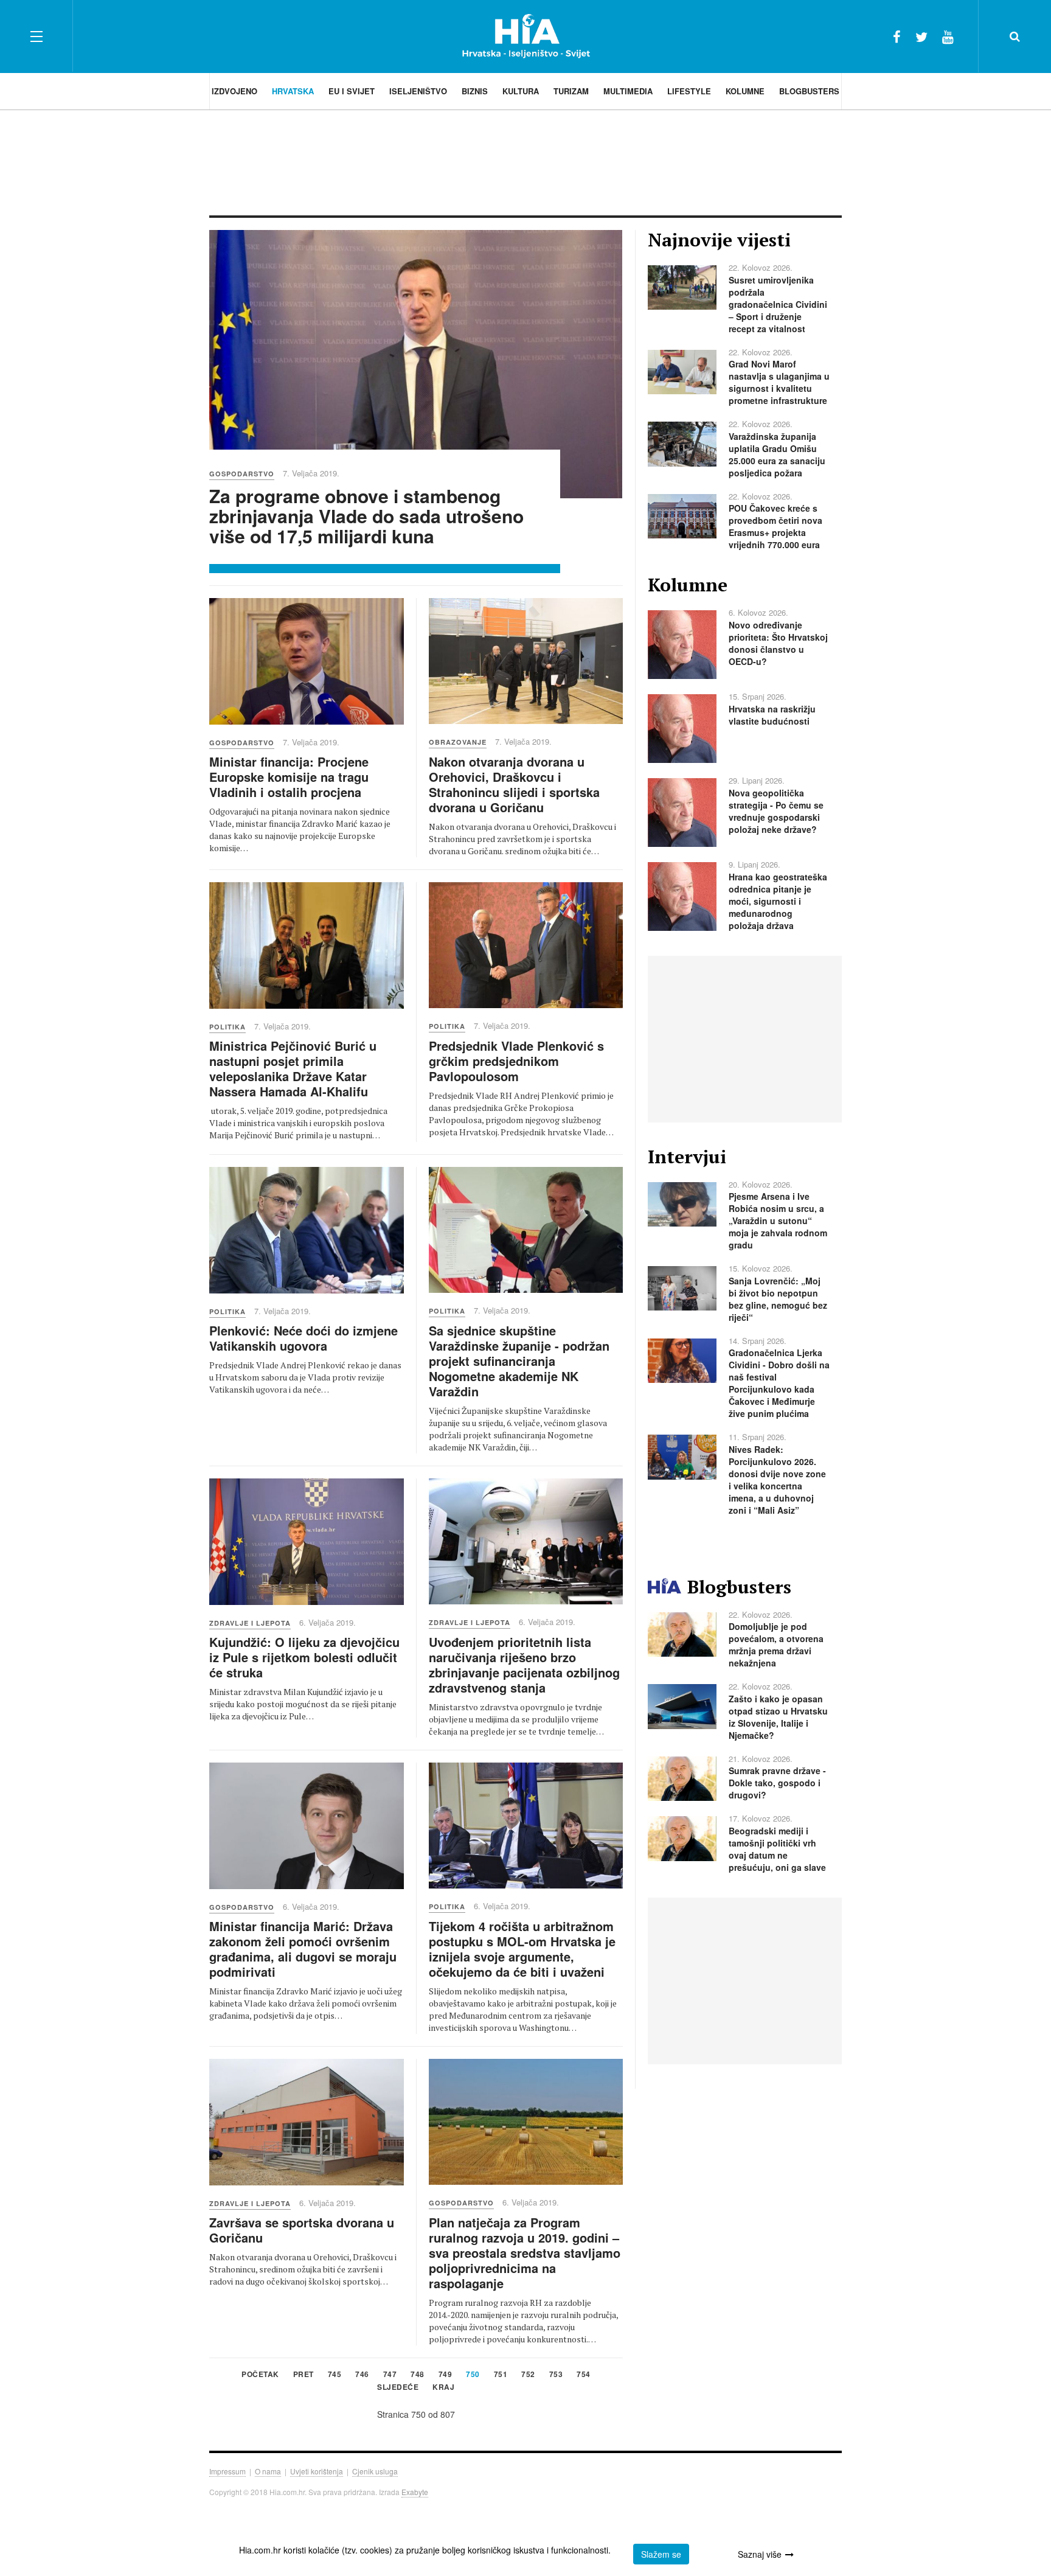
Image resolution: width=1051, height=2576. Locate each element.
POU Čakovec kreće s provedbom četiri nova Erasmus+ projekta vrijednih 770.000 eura (775, 526)
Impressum (227, 2471)
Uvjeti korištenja (317, 2471)
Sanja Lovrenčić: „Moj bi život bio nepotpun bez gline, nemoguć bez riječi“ (778, 1299)
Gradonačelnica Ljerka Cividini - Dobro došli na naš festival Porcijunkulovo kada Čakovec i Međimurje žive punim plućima (779, 1383)
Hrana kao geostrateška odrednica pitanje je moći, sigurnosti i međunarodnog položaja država (778, 901)
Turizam (571, 91)
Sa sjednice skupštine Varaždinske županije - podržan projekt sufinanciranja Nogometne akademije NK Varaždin (519, 1361)
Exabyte (415, 2492)
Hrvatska (293, 91)
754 (584, 2375)
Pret (304, 2375)
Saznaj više (760, 2554)
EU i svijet (352, 91)
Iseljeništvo (418, 91)
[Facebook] (897, 36)
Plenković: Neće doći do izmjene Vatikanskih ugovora (304, 1338)
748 (418, 2375)
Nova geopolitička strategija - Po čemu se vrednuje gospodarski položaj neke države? (776, 811)
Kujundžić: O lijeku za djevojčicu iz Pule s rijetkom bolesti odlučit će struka (304, 1657)
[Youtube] (948, 36)
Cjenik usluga (375, 2471)
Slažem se (661, 2554)
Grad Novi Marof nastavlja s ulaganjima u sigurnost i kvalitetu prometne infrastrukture (779, 382)
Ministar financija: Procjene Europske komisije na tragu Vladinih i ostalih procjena (289, 777)
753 (556, 2375)
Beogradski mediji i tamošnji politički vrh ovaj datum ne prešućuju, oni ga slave (777, 1849)
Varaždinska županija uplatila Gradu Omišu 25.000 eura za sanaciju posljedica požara (777, 454)
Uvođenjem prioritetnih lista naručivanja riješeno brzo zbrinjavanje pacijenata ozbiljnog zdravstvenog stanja (524, 1665)
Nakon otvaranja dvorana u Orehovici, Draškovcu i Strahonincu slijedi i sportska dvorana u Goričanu (514, 784)
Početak (260, 2375)
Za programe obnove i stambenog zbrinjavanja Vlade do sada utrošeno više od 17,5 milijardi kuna (366, 516)
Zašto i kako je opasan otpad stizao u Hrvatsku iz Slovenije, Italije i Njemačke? (778, 1717)
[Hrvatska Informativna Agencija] (526, 36)
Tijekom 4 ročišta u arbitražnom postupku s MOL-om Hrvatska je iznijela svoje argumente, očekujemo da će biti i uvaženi (522, 1949)
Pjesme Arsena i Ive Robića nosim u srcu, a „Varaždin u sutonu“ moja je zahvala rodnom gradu (778, 1220)
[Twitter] (921, 36)
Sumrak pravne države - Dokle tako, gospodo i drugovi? (777, 1783)
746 (362, 2375)
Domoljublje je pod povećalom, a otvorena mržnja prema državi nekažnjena (776, 1645)
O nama (268, 2471)
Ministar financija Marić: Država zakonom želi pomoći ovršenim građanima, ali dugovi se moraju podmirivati (303, 1949)
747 (390, 2375)
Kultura (521, 91)
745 (335, 2375)
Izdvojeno (234, 91)
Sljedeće (398, 2388)
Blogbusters (809, 91)
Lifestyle (689, 91)
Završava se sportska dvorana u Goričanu (302, 2230)
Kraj (443, 2388)
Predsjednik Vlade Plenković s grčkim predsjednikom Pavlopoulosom (516, 1061)
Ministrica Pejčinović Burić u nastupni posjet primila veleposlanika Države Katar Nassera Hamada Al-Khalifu (293, 1068)
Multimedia (628, 91)
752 (528, 2375)
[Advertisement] (525, 161)
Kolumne (745, 91)
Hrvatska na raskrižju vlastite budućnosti (772, 715)
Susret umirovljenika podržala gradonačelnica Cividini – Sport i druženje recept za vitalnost (778, 304)
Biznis (475, 91)
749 (446, 2375)
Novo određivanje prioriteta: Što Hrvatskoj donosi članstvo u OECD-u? (778, 643)
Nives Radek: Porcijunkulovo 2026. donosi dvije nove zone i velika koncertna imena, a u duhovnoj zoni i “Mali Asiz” (777, 1480)
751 (501, 2375)
